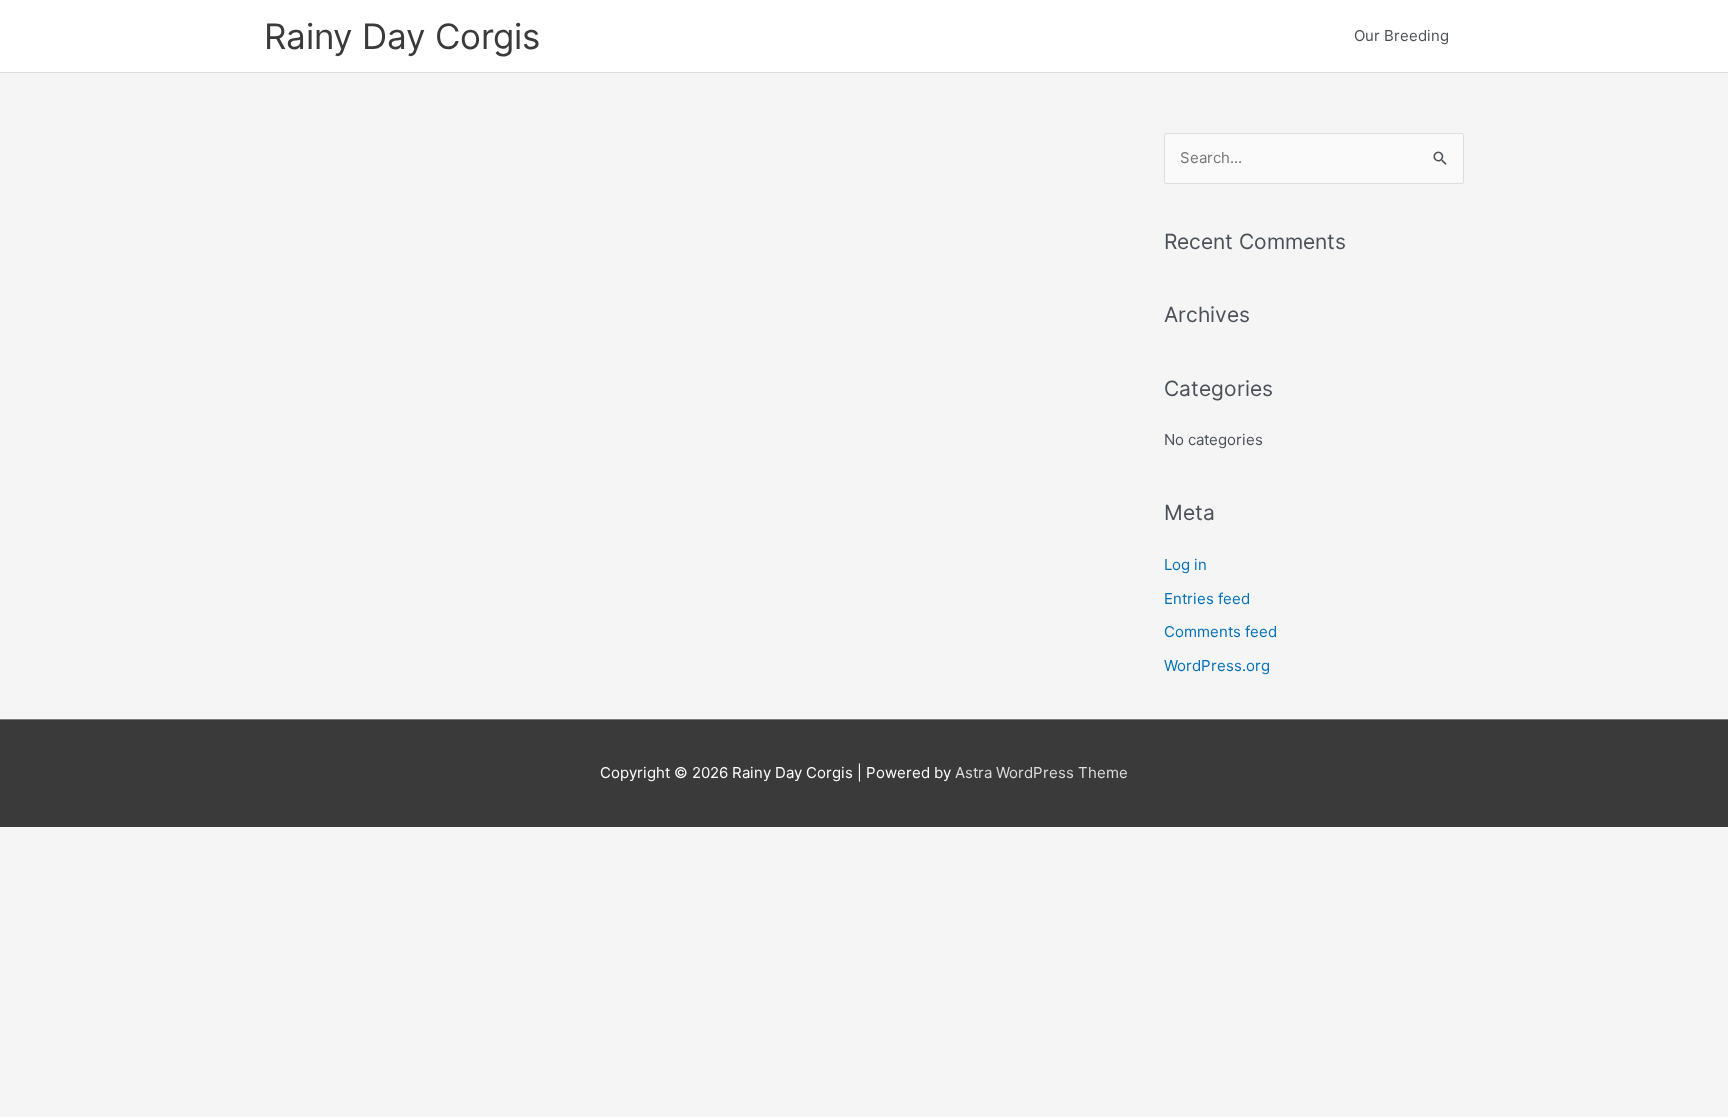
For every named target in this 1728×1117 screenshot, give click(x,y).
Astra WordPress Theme (1041, 772)
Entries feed (1207, 598)
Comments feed (1220, 631)
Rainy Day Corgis (402, 36)
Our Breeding (1401, 35)
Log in (1185, 564)
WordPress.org (1217, 665)
